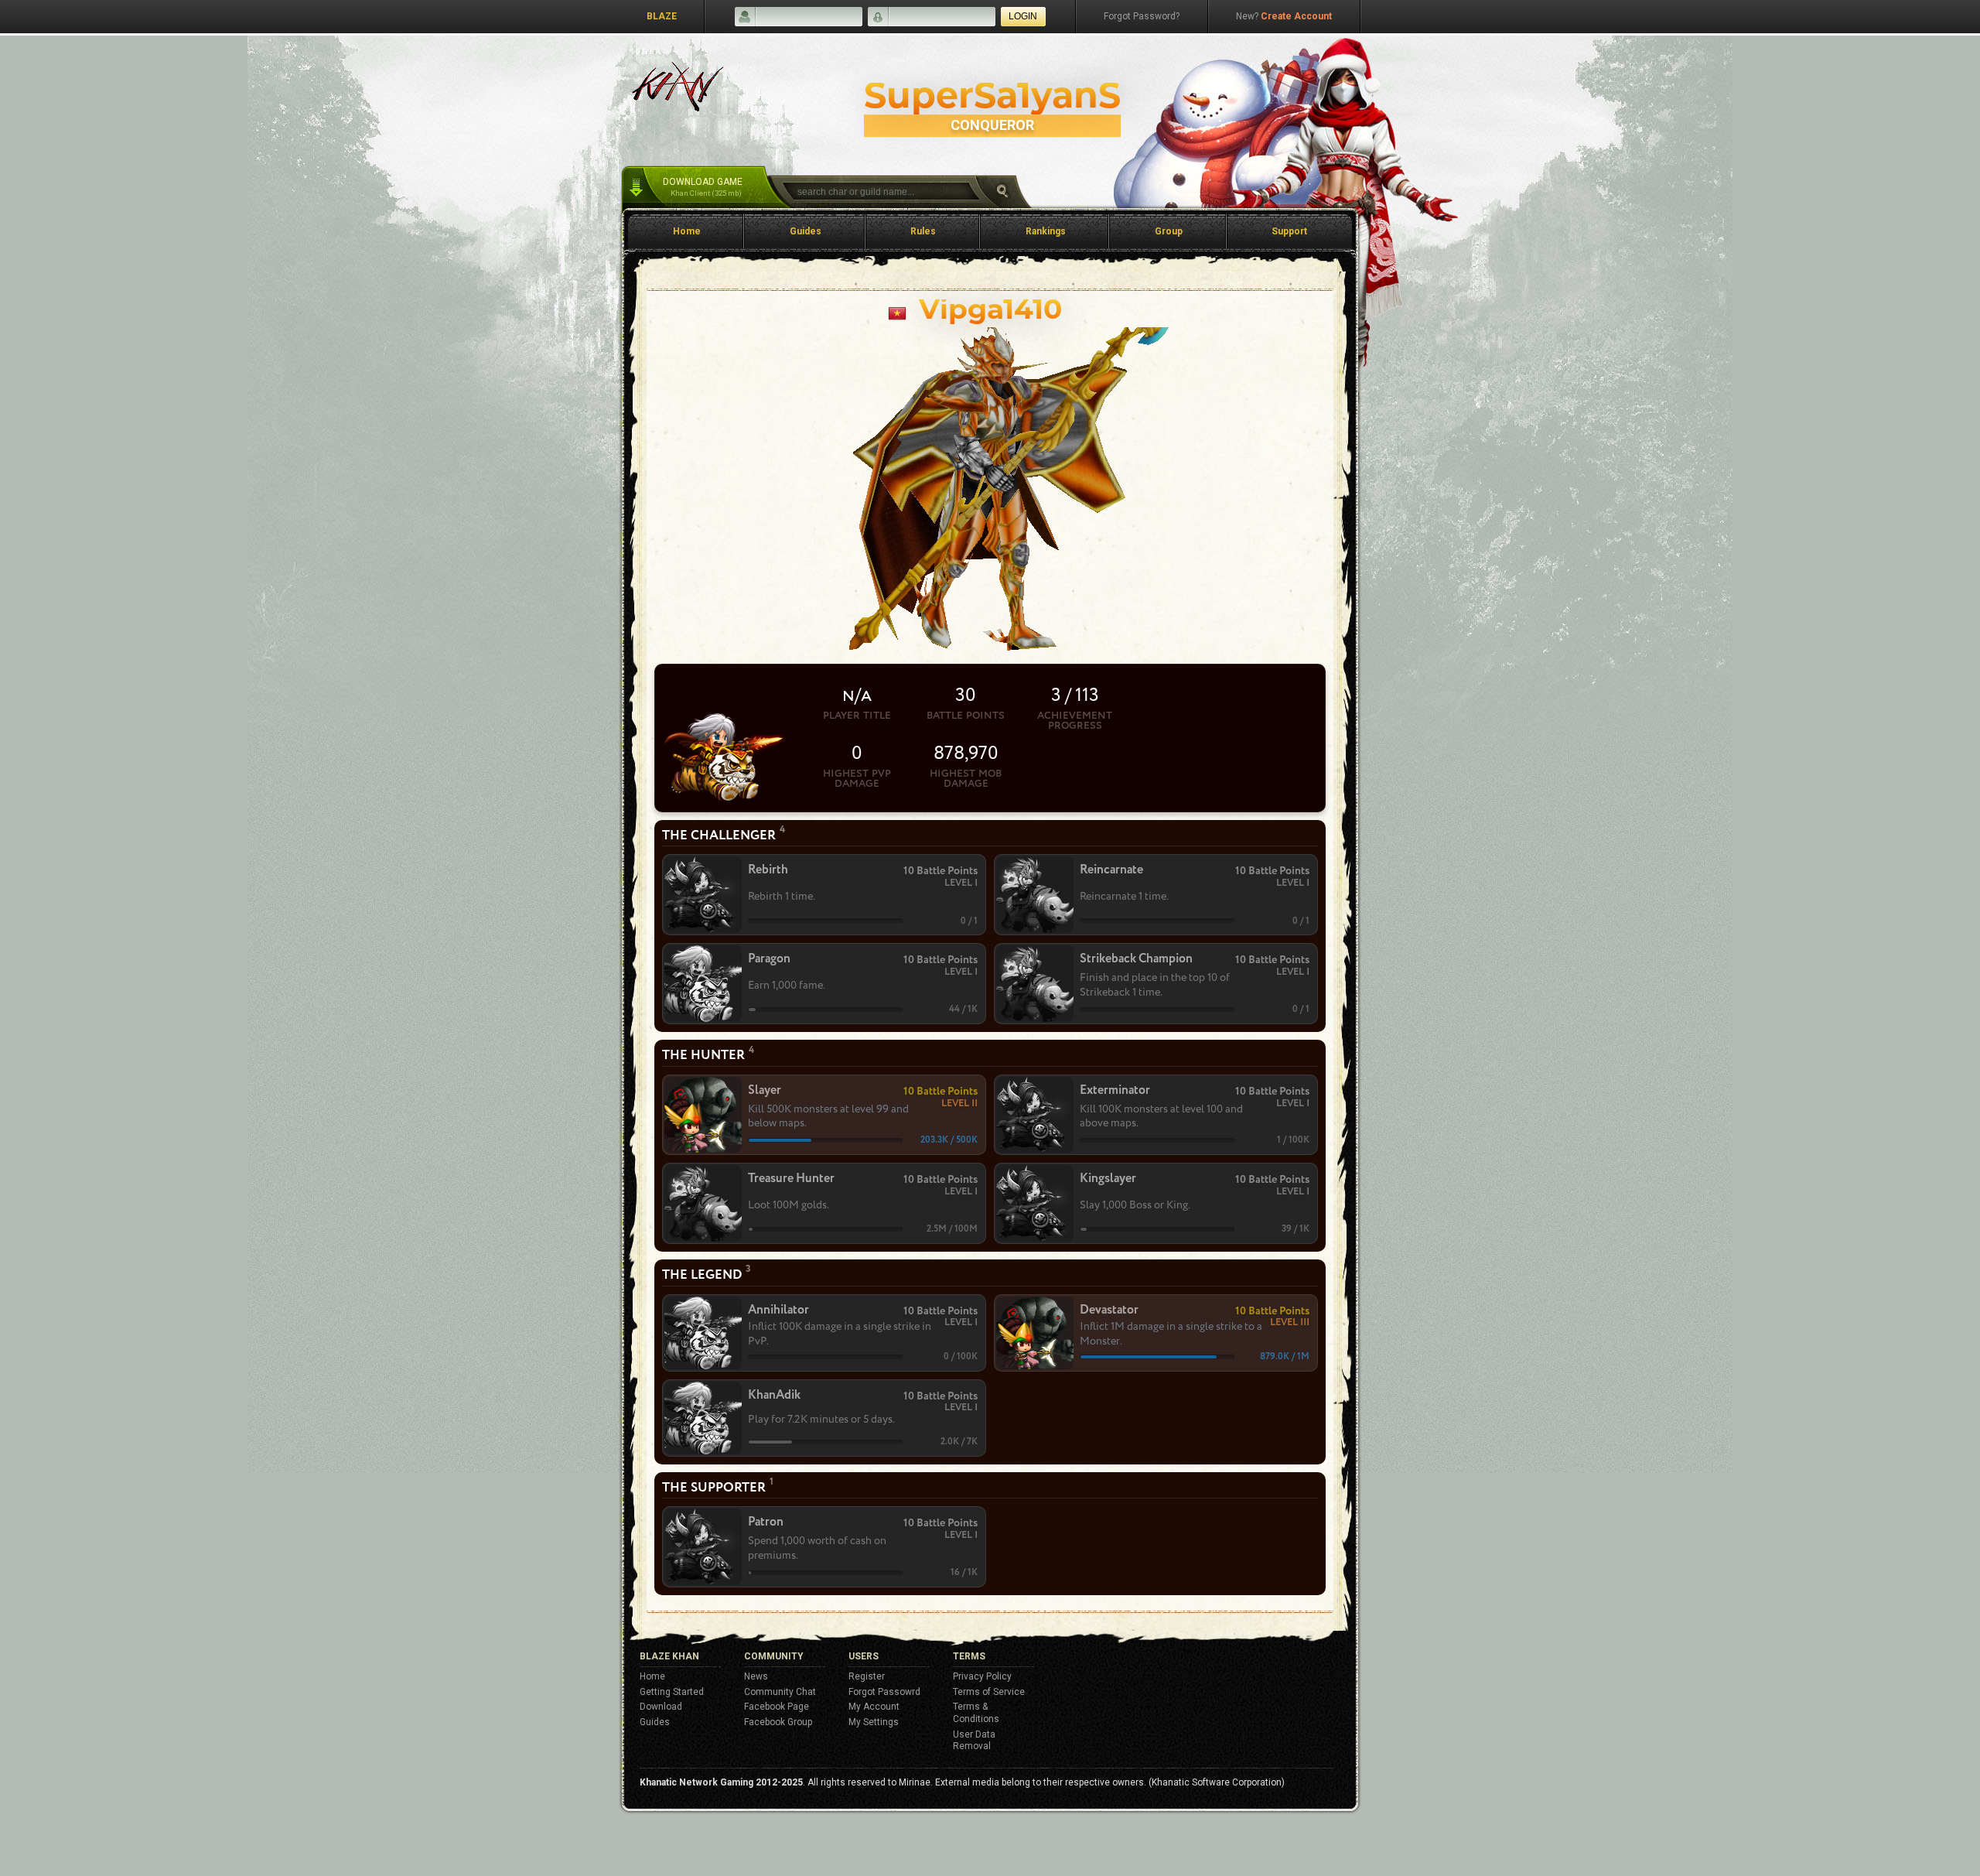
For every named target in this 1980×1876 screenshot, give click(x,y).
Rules (923, 231)
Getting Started (672, 1692)
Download (661, 1707)
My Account (874, 1707)
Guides (806, 231)
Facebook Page (777, 1707)
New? (1284, 16)
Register (867, 1676)
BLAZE (662, 16)
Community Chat (780, 1692)
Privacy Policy (982, 1676)
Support (1289, 231)
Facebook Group (778, 1722)
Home (687, 231)
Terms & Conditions (976, 1713)
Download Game (703, 187)
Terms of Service (989, 1692)
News (756, 1676)
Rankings (1046, 231)
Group (1169, 231)
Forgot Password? (1142, 16)
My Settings (874, 1722)
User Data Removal (974, 1741)
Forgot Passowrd (884, 1692)
